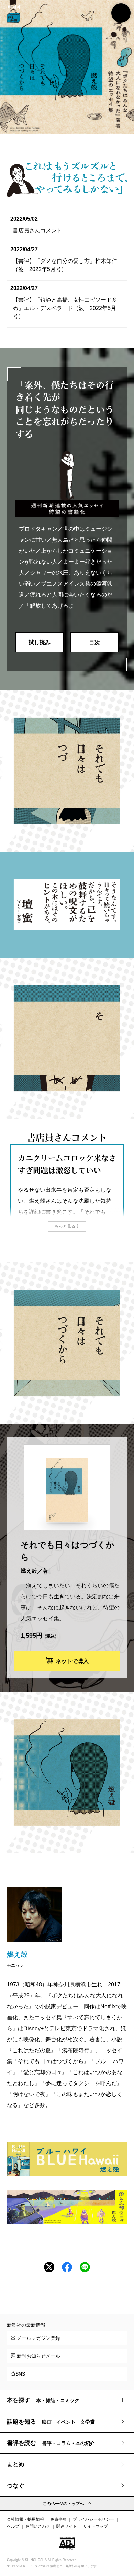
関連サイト (67, 2526)
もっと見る (65, 1226)
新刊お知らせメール (38, 2356)
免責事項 (58, 2519)
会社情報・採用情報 (25, 2519)
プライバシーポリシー (93, 2519)
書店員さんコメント (37, 230)
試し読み (40, 642)
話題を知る (51, 2422)
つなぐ (16, 2486)
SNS (20, 2374)
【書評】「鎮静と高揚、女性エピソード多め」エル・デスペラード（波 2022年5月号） (65, 308)
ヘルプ (13, 2526)
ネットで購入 (72, 1661)
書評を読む (51, 2443)
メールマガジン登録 (38, 2338)
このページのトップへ (63, 2504)
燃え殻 (17, 1954)
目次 (94, 642)
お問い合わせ (38, 2526)
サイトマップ (96, 2526)
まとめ (16, 2464)
